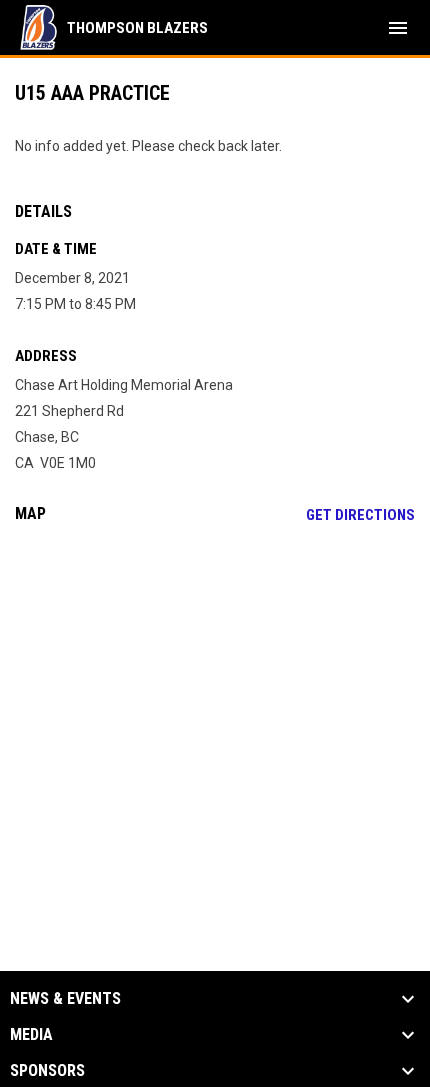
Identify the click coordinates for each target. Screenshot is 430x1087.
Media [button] (31, 1035)
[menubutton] (398, 28)
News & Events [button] (65, 999)
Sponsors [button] (47, 1071)
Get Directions (360, 515)
